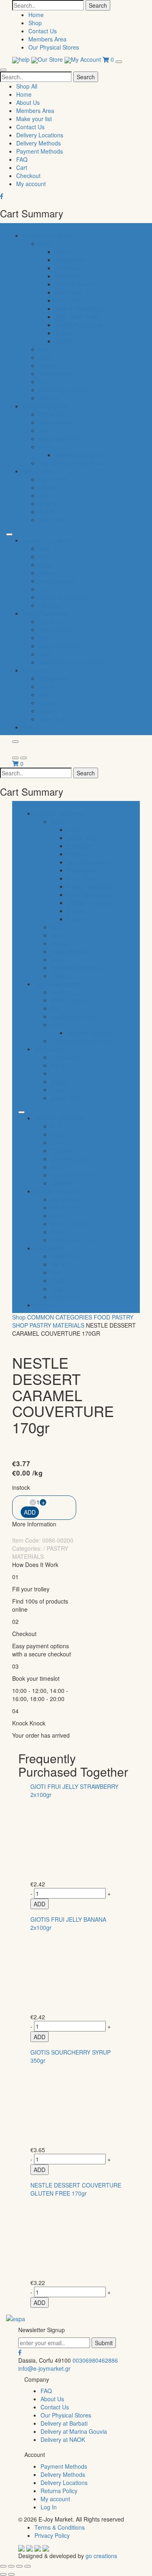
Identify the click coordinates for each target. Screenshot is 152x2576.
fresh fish (66, 276)
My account (31, 184)
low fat (47, 487)
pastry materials (57, 1325)
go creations (101, 2556)
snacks (64, 333)
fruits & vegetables (78, 308)
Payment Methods (40, 151)
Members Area (47, 39)
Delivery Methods (39, 143)
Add (30, 1512)
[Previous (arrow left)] (3, 2574)
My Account (87, 59)
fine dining (52, 414)
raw (43, 495)
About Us (28, 102)
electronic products (63, 390)
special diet (37, 471)
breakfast (67, 268)
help (25, 59)
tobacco (49, 398)
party (45, 447)
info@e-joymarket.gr (44, 2368)
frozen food (69, 300)
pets (44, 382)
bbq (43, 430)
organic (48, 503)
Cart (22, 167)
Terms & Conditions (60, 2527)
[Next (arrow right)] (11, 2574)
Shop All (27, 86)
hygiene (49, 365)
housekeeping (57, 373)
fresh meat (69, 292)
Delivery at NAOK (63, 2439)
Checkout (28, 176)
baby (45, 349)
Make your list (34, 119)
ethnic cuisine (56, 422)
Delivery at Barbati (64, 2423)
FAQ (22, 159)
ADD (40, 1904)
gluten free (52, 520)
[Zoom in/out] (28, 2566)
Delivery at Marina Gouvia (74, 2431)
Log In (49, 2507)
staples (64, 341)
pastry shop (70, 260)
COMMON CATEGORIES (60, 1317)
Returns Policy (59, 2491)
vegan (46, 512)
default (31, 727)
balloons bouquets (78, 455)
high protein (54, 479)
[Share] (11, 2566)
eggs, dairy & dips (78, 317)
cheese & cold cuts (79, 325)
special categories (45, 406)
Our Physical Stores (54, 47)
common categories (48, 235)
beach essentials (60, 438)
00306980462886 (95, 2360)
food (44, 243)
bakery (63, 252)
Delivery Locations (40, 135)
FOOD (102, 1317)
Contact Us (43, 31)
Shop (35, 23)
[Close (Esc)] (3, 2566)
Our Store (51, 59)
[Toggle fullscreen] (19, 2566)
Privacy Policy (52, 2535)
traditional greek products (71, 463)
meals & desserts (77, 284)
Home (36, 15)
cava (45, 357)
